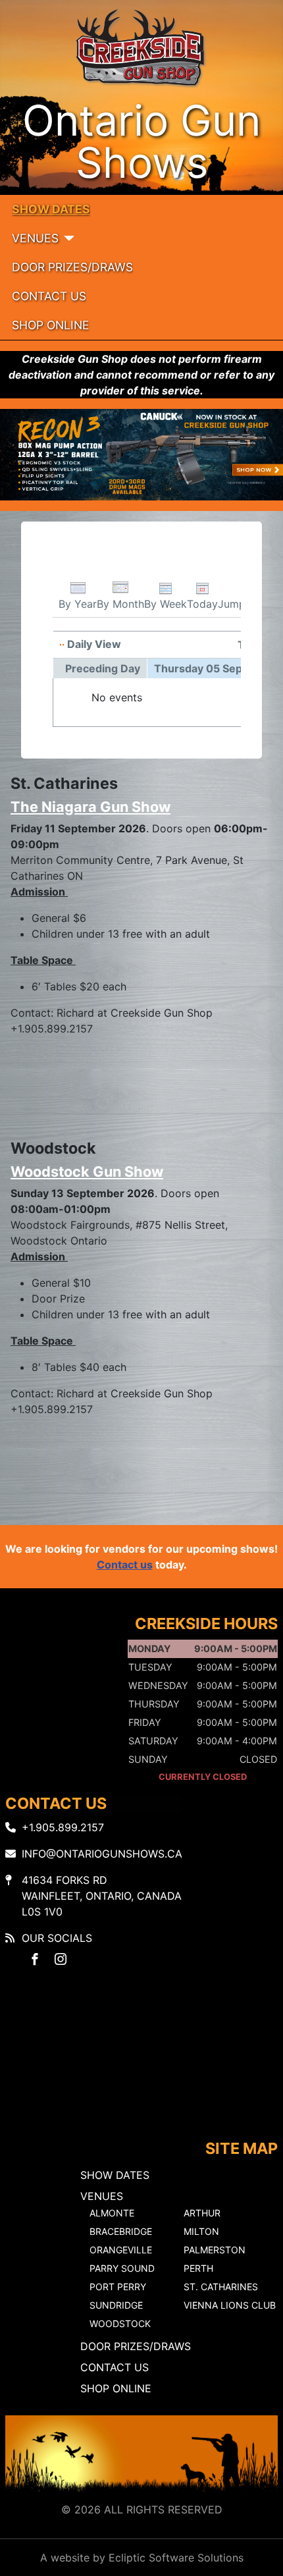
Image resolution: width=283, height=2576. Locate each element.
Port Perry (118, 2287)
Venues (35, 238)
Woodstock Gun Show (87, 1171)
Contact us (125, 1565)
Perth (198, 2268)
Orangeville (121, 2250)
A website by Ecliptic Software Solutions (142, 2558)
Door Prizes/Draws (72, 267)
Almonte (112, 2213)
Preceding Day (103, 668)
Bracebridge (121, 2231)
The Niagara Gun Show (90, 807)
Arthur (202, 2213)
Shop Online (51, 325)
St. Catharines (221, 2287)
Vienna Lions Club (230, 2305)
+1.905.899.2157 (63, 1827)
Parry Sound (122, 2268)
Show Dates (51, 209)
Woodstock (120, 2323)
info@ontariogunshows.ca (102, 1854)
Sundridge (116, 2305)
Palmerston (215, 2250)
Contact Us (49, 296)
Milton (201, 2231)
